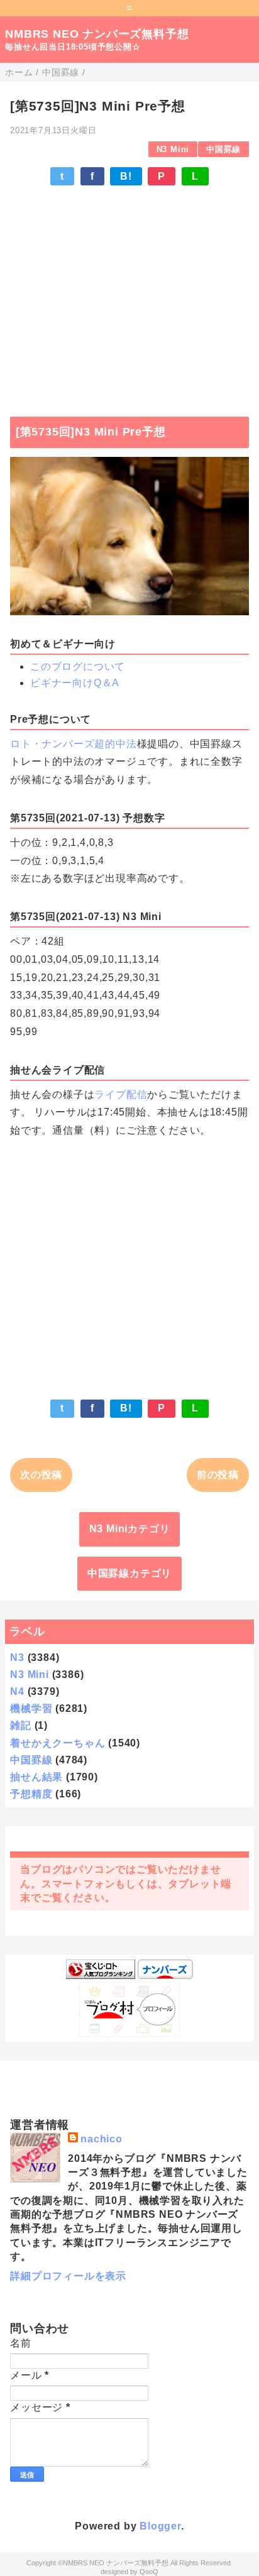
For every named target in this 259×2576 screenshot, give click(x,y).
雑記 (21, 1725)
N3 (17, 1658)
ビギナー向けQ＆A (75, 683)
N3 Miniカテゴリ (130, 1529)
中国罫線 (223, 149)
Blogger (160, 2526)
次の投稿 (41, 1475)
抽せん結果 (36, 1777)
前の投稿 (218, 1475)
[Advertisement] (129, 295)
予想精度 (31, 1794)
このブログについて (78, 666)
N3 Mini (173, 149)
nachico (102, 2139)
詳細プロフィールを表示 (68, 2276)
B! (126, 176)
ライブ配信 (121, 1094)
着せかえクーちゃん (58, 1743)
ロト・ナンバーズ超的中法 (74, 744)
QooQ (149, 2572)
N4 (17, 1691)
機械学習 (31, 1708)
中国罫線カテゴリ (129, 1573)
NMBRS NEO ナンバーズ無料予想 (97, 34)
